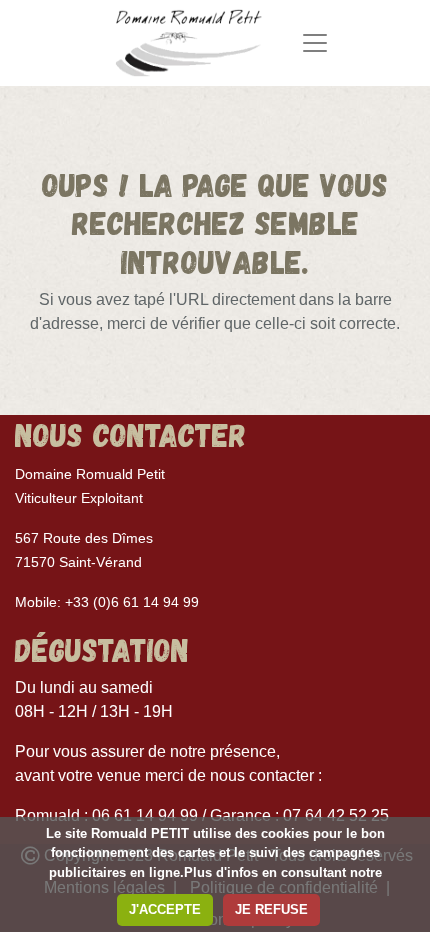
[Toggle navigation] (315, 43)
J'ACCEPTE (165, 909)
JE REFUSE (271, 909)
